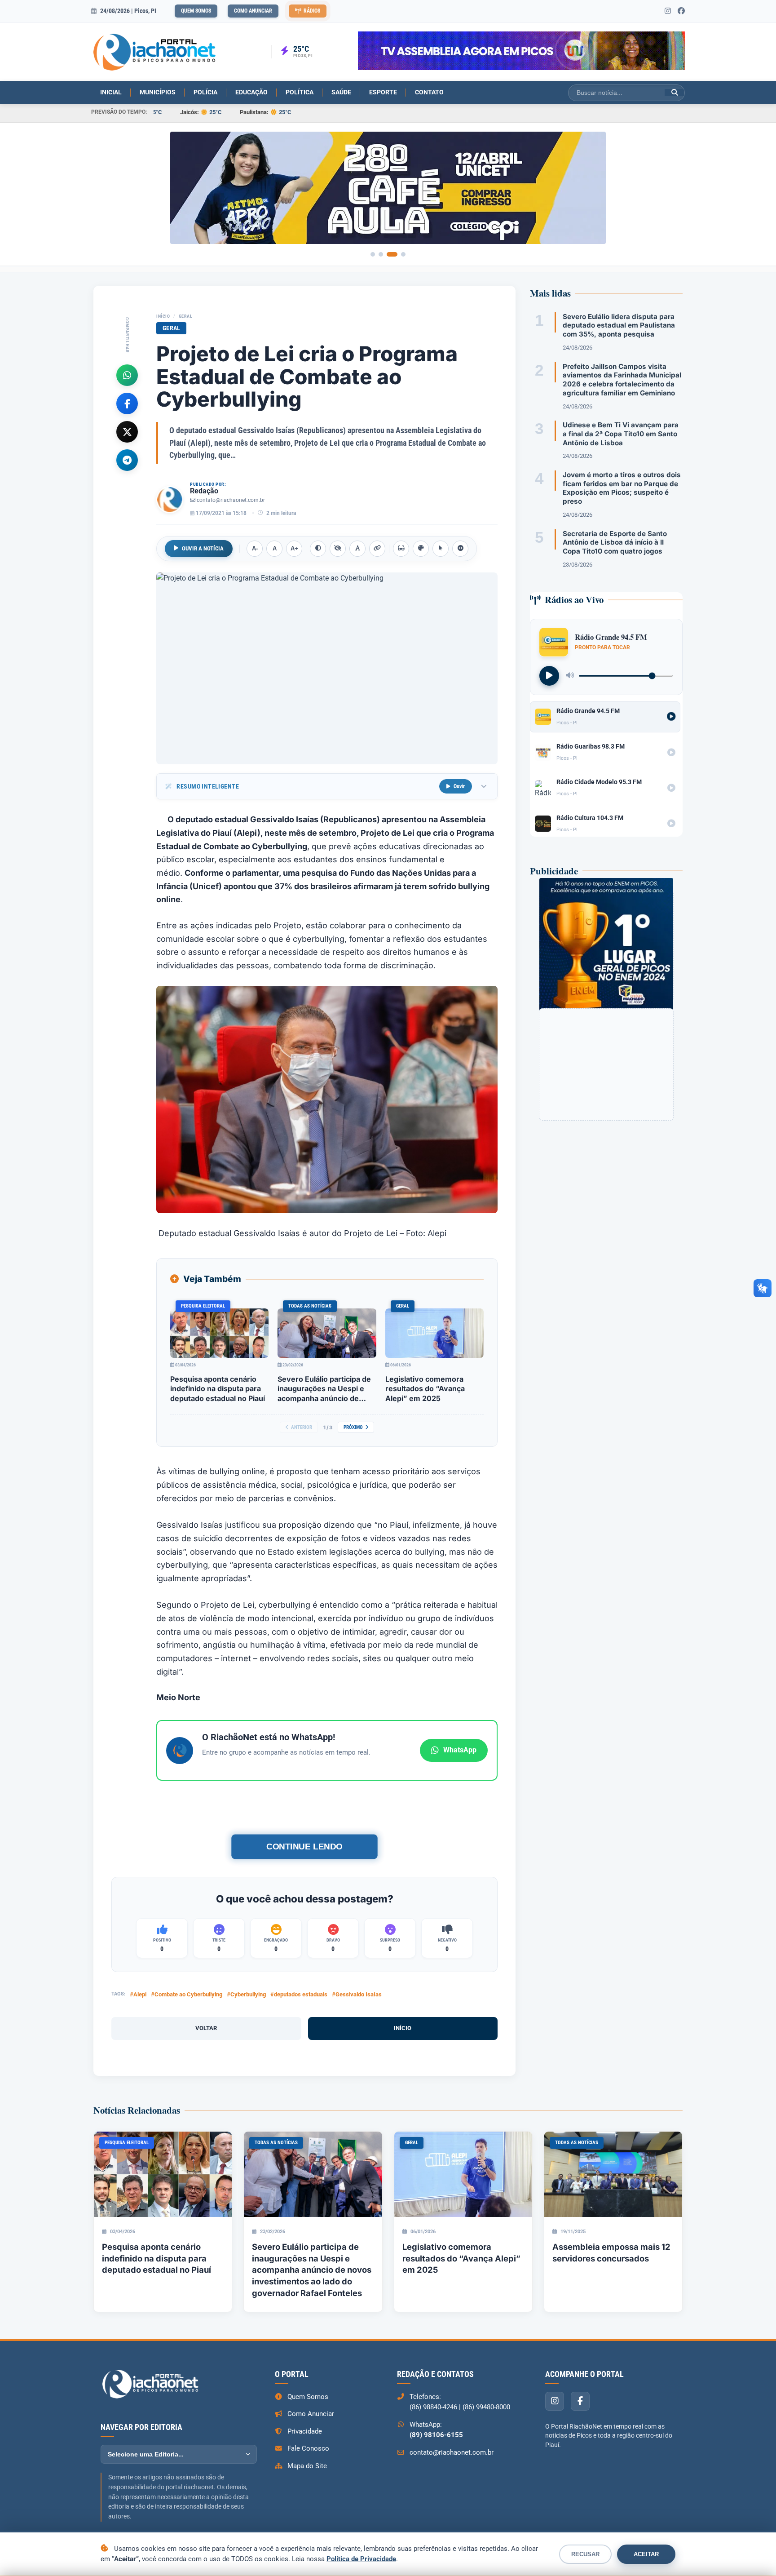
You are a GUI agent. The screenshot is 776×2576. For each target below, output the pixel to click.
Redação (204, 491)
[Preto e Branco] (338, 549)
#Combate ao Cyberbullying (187, 1994)
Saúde (341, 92)
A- (255, 548)
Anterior (302, 1427)
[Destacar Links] (377, 549)
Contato (429, 92)
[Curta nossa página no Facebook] (681, 11)
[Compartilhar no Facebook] (127, 403)
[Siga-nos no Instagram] (668, 11)
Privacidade (305, 2431)
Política (300, 92)
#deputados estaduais (299, 1994)
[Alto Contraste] (318, 549)
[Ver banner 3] (392, 254)
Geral (186, 316)
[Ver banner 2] (381, 254)
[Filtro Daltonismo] (421, 549)
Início (163, 316)
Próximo (353, 1427)
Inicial (111, 92)
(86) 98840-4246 (433, 2407)
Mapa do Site (307, 2466)
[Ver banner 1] (373, 254)
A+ (294, 548)
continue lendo (304, 1847)
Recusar (585, 2554)
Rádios (312, 11)
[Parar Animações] (460, 549)
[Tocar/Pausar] (549, 675)
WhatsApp (460, 1750)
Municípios (158, 92)
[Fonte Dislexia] (357, 549)
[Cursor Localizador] (441, 549)
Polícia (205, 92)
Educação (251, 92)
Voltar (206, 2028)
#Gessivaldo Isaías (357, 1994)
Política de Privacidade (361, 2559)
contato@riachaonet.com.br (231, 500)
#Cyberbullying (246, 1994)
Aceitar (646, 2554)
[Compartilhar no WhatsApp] (127, 375)
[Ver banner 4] (403, 254)
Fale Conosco (308, 2448)
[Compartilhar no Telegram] (127, 460)
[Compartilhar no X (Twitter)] (127, 431)
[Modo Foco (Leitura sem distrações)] (401, 549)
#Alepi (138, 1994)
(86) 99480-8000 (486, 2407)
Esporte (383, 92)
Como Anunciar (253, 11)
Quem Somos (196, 11)
